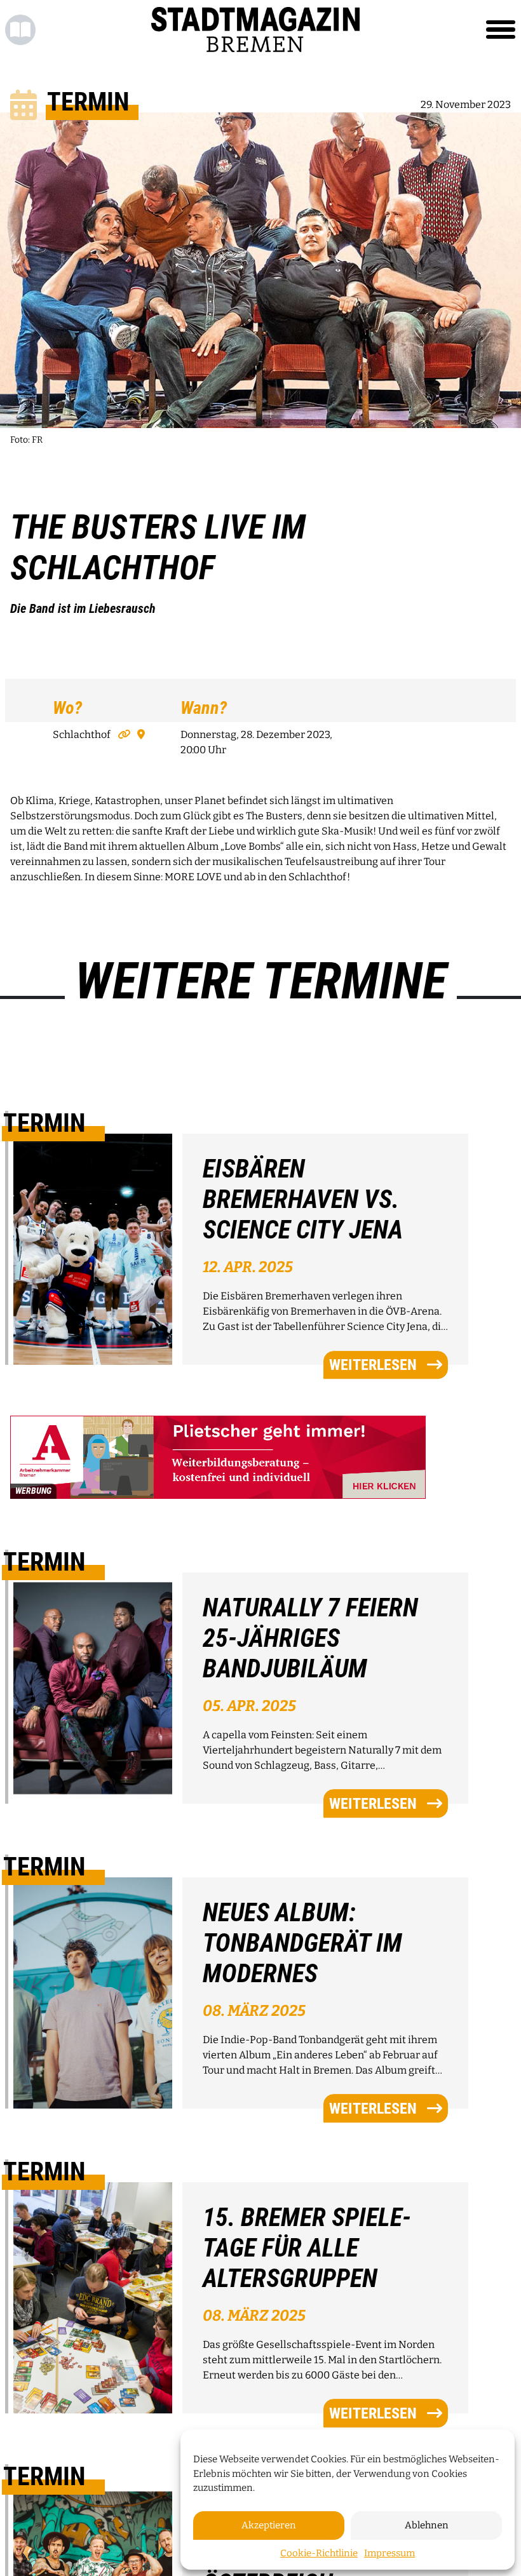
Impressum (389, 2553)
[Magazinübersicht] (20, 30)
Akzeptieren (269, 2525)
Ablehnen (427, 2525)
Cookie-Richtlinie (319, 2553)
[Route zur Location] (139, 735)
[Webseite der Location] (122, 735)
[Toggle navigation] (501, 30)
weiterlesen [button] (373, 1365)
